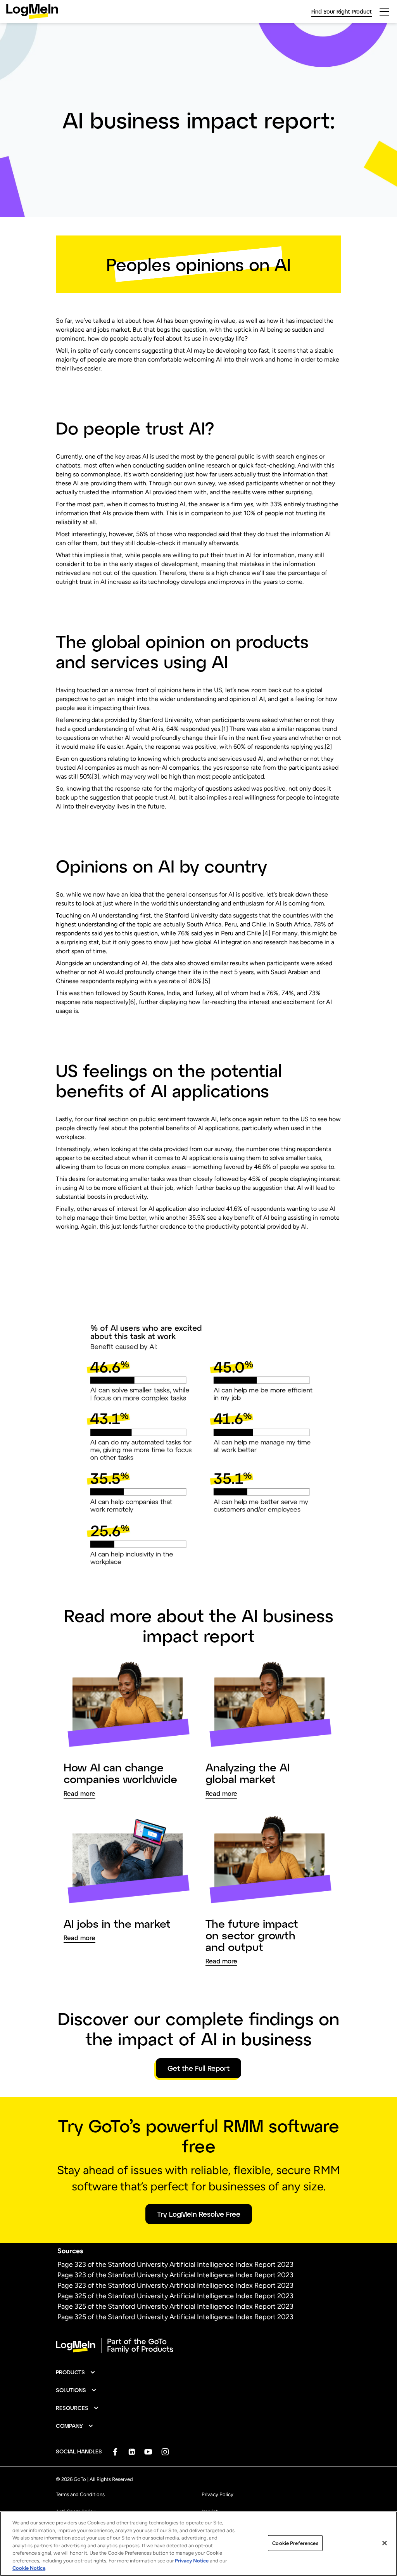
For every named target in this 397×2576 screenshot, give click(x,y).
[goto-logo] (198, 2346)
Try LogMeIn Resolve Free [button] (199, 2214)
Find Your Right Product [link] (342, 11)
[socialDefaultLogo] (115, 2452)
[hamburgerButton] (384, 12)
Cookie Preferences (295, 2543)
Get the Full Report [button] (198, 2068)
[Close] (385, 2543)
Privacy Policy (217, 2494)
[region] (198, 2544)
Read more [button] (79, 1794)
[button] (76, 2372)
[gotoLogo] (32, 11)
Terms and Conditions (80, 2494)
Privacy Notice (192, 2561)
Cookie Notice (29, 2568)
